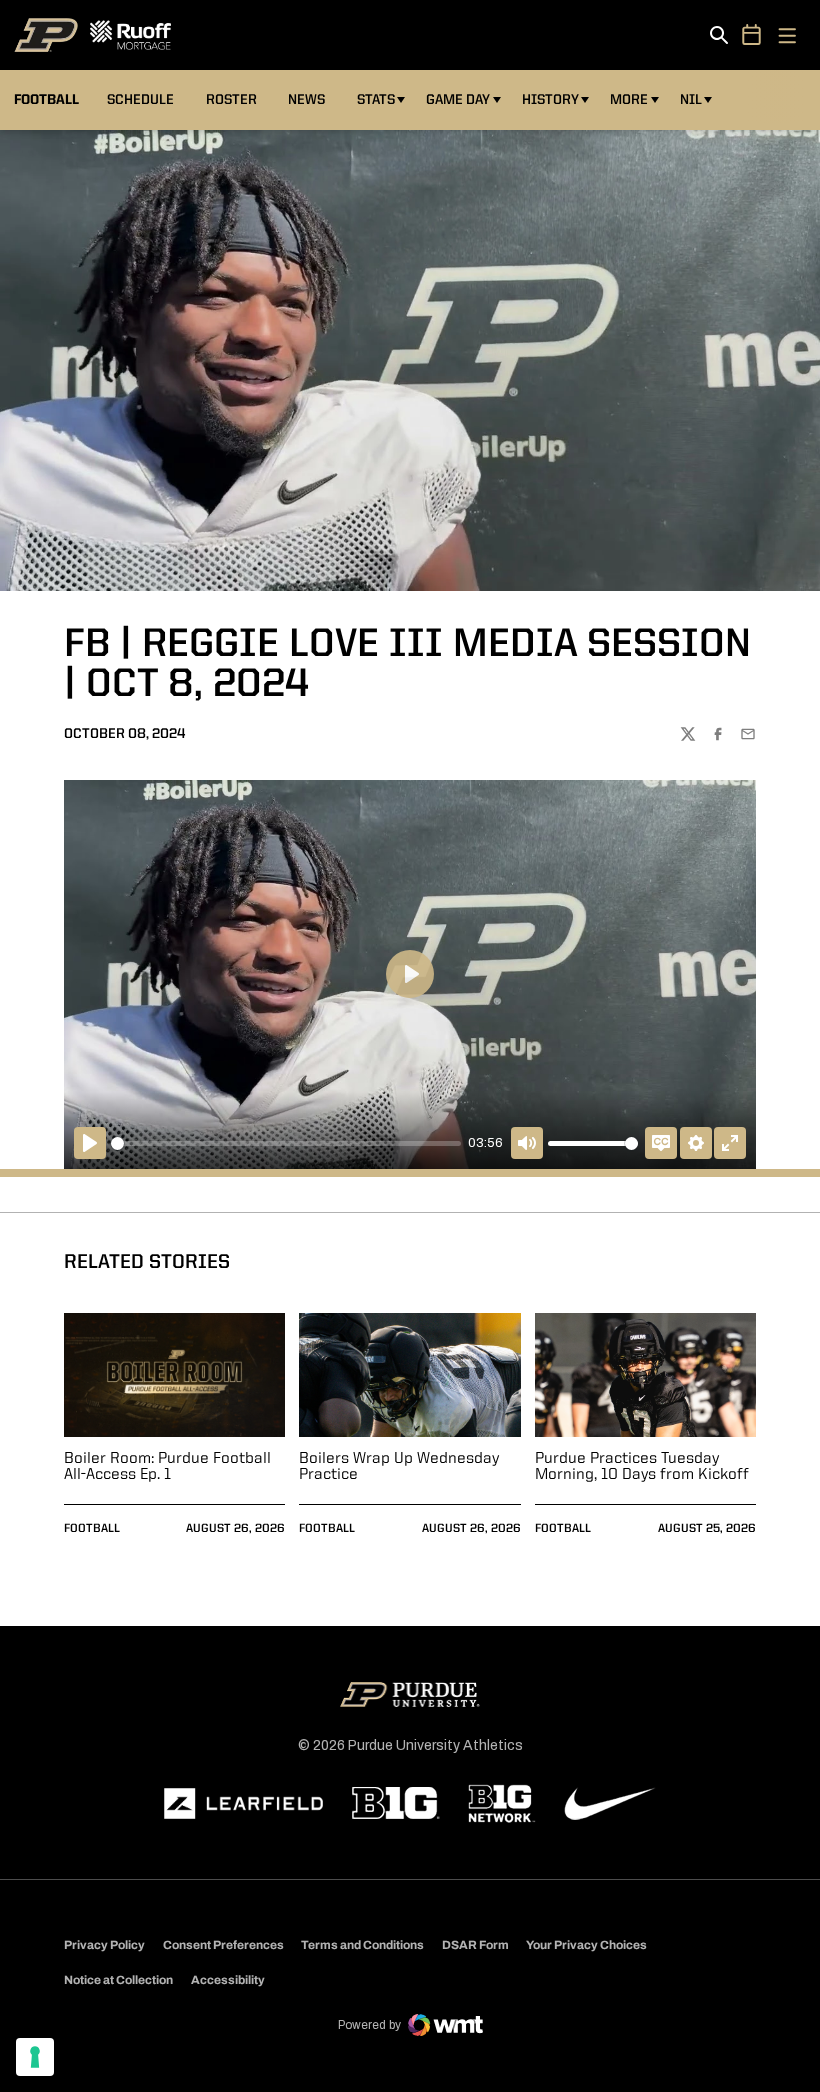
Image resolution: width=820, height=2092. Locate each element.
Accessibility (228, 1979)
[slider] (286, 1143)
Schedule (140, 100)
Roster (231, 100)
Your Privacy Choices (586, 1945)
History (550, 100)
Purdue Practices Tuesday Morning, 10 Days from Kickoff (642, 1467)
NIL (691, 100)
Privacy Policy (104, 1945)
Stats (376, 100)
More (629, 100)
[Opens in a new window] (244, 1804)
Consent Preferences (223, 1945)
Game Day (458, 100)
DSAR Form (475, 1945)
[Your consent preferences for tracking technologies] (35, 2057)
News (306, 100)
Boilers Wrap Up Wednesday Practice (399, 1467)
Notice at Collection (118, 1980)
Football (92, 1529)
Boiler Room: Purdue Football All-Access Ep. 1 (167, 1467)
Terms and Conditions (362, 1945)
